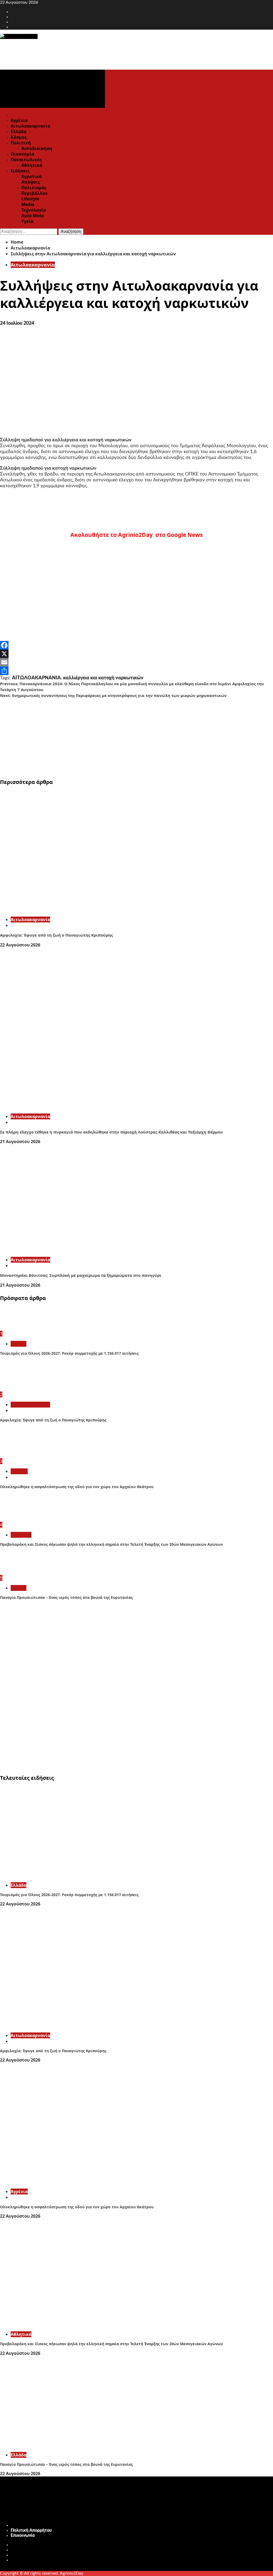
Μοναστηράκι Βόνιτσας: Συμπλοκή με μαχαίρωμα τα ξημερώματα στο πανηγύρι (81, 1275)
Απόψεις (31, 182)
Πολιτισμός (34, 188)
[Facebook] (136, 645)
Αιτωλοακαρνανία (30, 126)
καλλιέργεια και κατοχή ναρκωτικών (103, 678)
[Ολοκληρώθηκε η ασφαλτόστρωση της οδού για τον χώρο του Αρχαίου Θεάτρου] (20, 1456)
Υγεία (27, 221)
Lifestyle (30, 199)
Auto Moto (33, 216)
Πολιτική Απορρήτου (31, 2530)
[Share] (136, 671)
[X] (136, 654)
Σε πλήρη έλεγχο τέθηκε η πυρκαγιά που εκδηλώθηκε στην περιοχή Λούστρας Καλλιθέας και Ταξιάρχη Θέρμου (111, 1132)
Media (28, 204)
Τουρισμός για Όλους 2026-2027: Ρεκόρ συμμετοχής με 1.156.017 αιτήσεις (69, 1353)
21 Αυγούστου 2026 (20, 1142)
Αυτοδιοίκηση (37, 148)
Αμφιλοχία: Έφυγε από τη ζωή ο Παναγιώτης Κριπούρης (56, 935)
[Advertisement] (136, 736)
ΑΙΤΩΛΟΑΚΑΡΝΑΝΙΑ (36, 678)
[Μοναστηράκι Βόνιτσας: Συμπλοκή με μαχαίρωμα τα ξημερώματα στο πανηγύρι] (80, 1250)
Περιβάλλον (35, 193)
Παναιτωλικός (26, 160)
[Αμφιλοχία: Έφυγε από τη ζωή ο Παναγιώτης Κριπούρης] (80, 910)
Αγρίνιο (19, 120)
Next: (113, 695)
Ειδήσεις (20, 171)
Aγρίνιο (19, 1471)
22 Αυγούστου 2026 (20, 945)
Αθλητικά (32, 165)
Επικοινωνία (23, 2535)
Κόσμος (19, 137)
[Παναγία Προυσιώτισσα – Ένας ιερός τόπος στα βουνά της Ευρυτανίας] (20, 1572)
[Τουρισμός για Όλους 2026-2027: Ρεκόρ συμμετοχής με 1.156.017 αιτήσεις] (20, 1328)
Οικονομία (22, 154)
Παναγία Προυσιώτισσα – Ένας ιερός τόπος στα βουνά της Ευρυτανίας (66, 1597)
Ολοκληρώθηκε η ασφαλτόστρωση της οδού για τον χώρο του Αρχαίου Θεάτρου (77, 1487)
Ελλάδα (19, 132)
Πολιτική (21, 143)
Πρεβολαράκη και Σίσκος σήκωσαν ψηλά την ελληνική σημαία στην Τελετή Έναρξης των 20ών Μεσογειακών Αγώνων (111, 1544)
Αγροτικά (31, 176)
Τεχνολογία (34, 210)
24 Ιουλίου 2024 (17, 323)
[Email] (136, 662)
